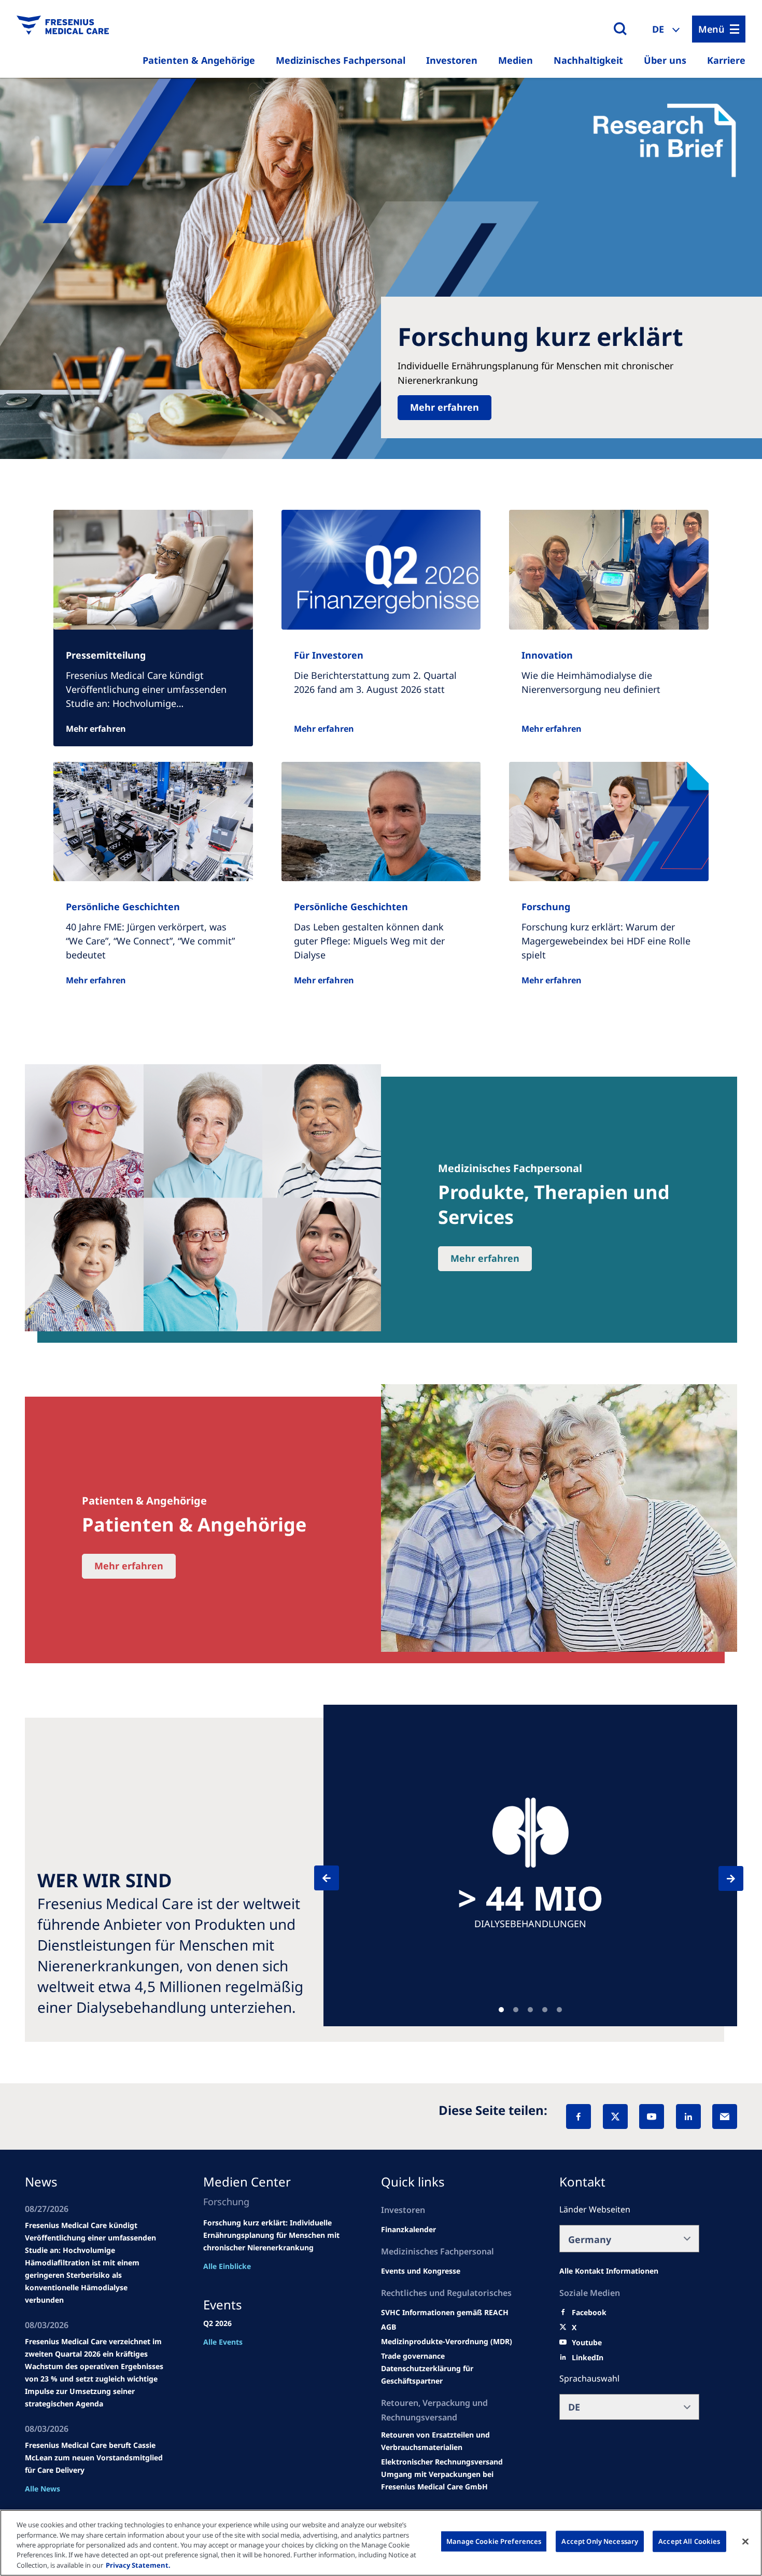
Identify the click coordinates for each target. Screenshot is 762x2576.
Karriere (726, 60)
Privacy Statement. (138, 2565)
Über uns (665, 60)
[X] (615, 2117)
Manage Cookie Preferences (494, 2541)
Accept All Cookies (689, 2541)
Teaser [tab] (501, 2010)
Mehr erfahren (444, 407)
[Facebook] (578, 2117)
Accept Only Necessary (600, 2541)
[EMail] (725, 2117)
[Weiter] (722, 1878)
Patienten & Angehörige (199, 60)
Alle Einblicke (227, 2266)
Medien (516, 60)
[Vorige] (336, 1878)
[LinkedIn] (688, 2117)
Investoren (452, 60)
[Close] (745, 2542)
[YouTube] (652, 2117)
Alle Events (223, 2342)
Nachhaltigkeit (588, 60)
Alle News (43, 2489)
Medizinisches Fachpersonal (341, 60)
